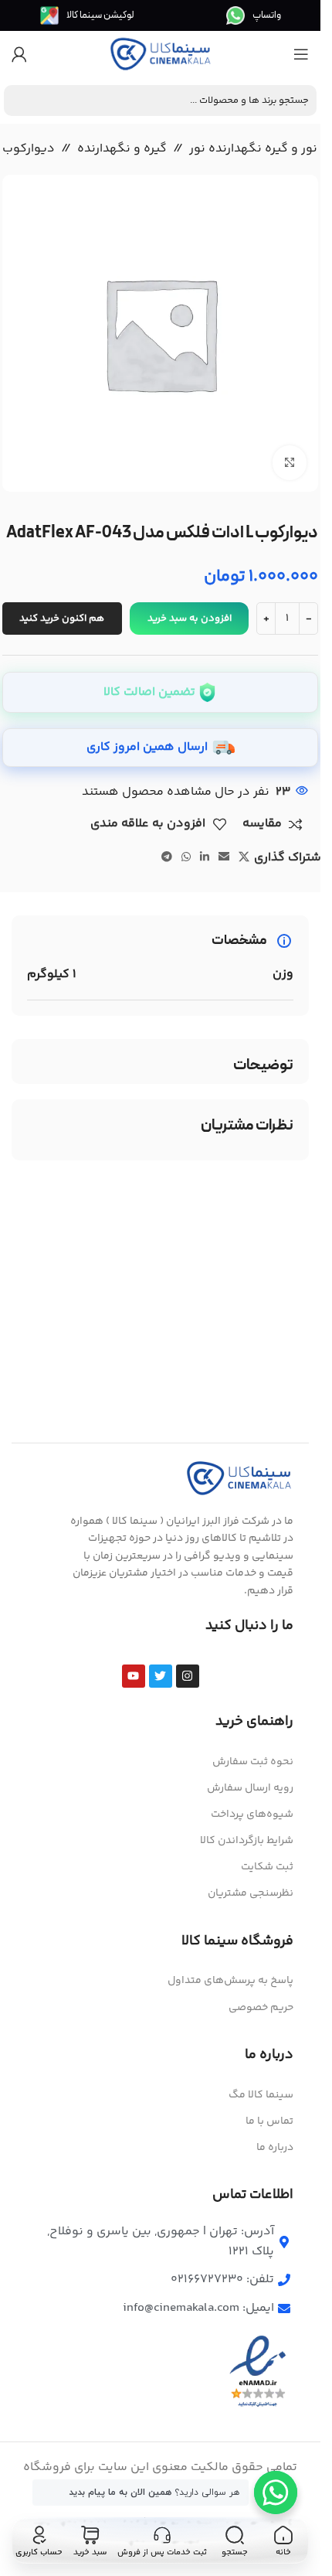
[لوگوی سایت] (161, 55)
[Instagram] (188, 1676)
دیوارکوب (29, 149)
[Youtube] (134, 1676)
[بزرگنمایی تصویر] (290, 463)
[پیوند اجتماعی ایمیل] (224, 858)
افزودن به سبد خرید (190, 618)
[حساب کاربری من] (19, 54)
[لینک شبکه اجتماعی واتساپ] (186, 858)
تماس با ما (269, 2121)
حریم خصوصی (261, 2008)
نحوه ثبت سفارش (253, 1762)
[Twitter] (161, 1676)
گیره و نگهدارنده (122, 149)
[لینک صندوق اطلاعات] (254, 15)
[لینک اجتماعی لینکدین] (205, 858)
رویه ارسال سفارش (250, 1788)
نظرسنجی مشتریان (251, 1893)
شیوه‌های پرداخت (252, 1814)
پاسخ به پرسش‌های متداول (230, 1981)
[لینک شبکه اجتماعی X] (244, 858)
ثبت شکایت (267, 1867)
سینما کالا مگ (261, 2095)
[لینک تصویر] (239, 1479)
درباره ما (275, 2148)
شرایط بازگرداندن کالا (247, 1841)
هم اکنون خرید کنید (62, 618)
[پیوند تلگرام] (167, 858)
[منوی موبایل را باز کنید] (301, 54)
